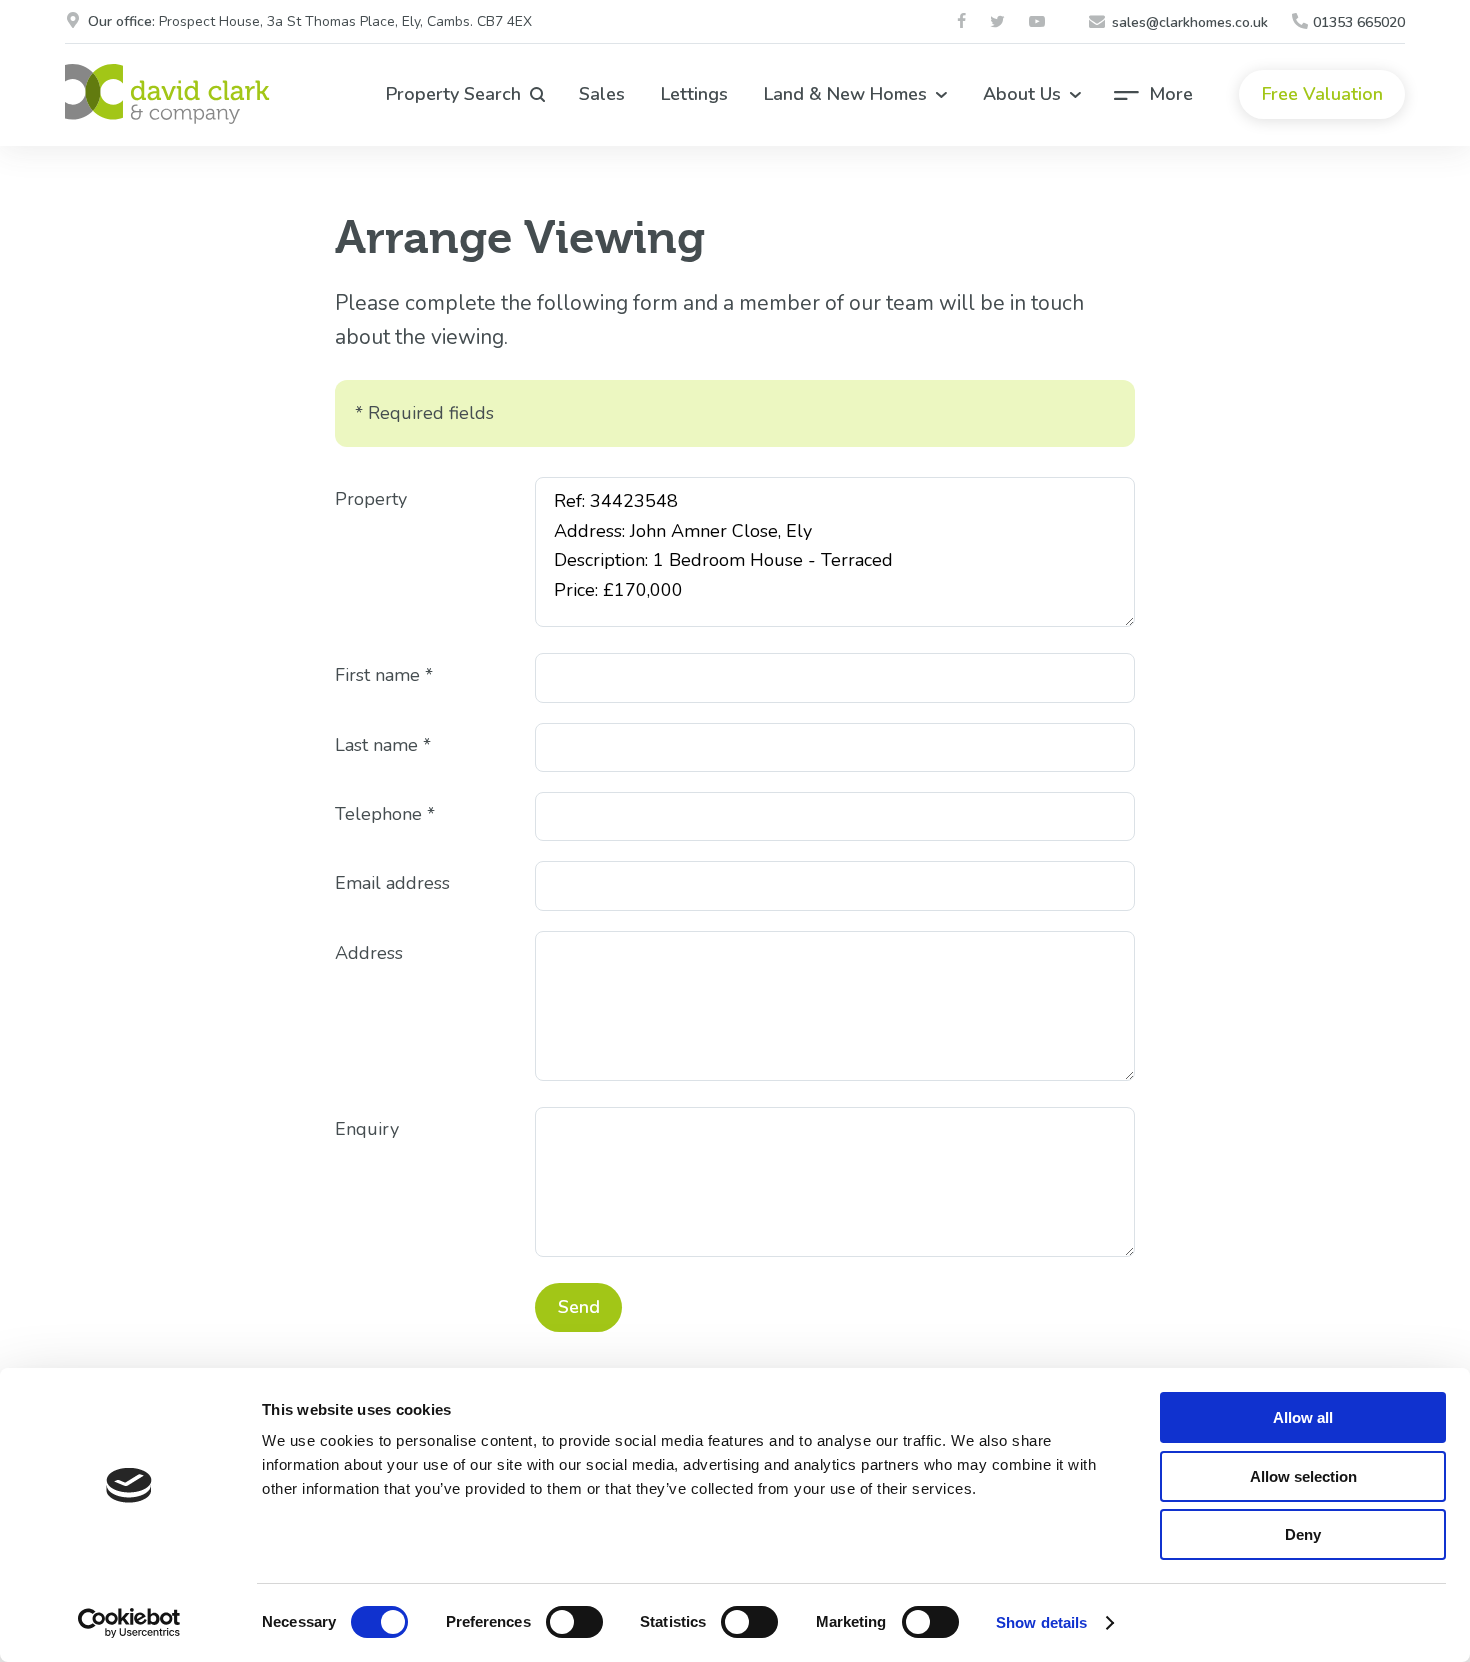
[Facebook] (964, 22)
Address (369, 953)
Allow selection (1303, 1476)
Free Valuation (1322, 94)
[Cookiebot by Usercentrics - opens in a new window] (129, 1623)
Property (371, 499)
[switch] (574, 1622)
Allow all (1303, 1417)
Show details (1041, 1622)
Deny (1303, 1534)
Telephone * (385, 814)
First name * (384, 675)
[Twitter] (1000, 22)
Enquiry (367, 1129)
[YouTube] (1039, 22)
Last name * (383, 745)
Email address (392, 883)
